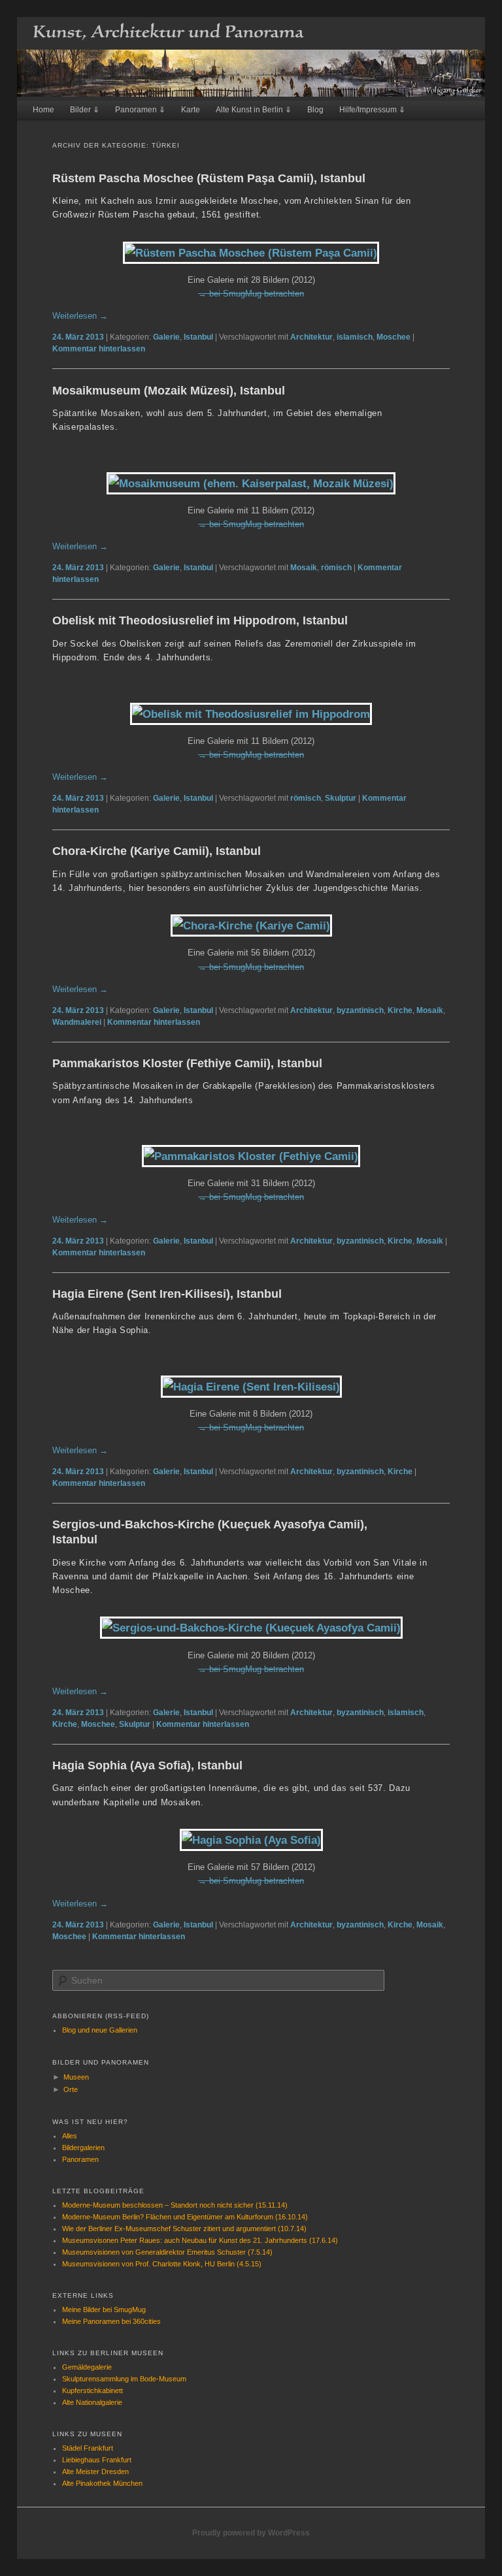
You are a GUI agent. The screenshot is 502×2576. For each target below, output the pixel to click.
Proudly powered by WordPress (251, 2533)
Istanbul (198, 337)
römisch (336, 568)
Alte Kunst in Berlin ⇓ (254, 110)
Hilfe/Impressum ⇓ (372, 110)
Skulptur (341, 798)
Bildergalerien (83, 2148)
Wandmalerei (77, 1022)
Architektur (311, 337)
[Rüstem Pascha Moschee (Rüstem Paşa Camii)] (251, 253)
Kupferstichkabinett (92, 2391)
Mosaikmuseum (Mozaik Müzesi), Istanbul (169, 391)
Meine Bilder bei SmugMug (104, 2310)
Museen (76, 2077)
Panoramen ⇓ (140, 110)
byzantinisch (360, 1010)
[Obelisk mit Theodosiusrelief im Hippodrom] (251, 714)
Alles (70, 2136)
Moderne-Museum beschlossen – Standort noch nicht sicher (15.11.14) (175, 2205)
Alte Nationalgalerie (92, 2402)
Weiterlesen (80, 316)
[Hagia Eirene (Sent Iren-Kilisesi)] (251, 1387)
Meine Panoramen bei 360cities (111, 2321)
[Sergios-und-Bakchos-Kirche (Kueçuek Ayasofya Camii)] (251, 1628)
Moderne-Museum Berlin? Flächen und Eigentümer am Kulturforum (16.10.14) (185, 2217)
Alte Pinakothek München (102, 2483)
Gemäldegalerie (87, 2367)
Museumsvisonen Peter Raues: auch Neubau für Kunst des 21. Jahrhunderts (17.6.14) (200, 2240)
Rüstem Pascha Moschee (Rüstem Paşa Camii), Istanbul (209, 178)
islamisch (355, 337)
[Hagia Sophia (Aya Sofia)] (251, 1840)
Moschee (393, 337)
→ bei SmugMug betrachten (251, 294)
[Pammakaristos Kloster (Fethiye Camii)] (251, 1156)
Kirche (400, 1010)
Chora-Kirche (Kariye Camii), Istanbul (157, 851)
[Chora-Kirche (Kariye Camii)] (251, 926)
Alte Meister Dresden (95, 2471)
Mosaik (304, 568)
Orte (71, 2089)
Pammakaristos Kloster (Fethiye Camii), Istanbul (187, 1063)
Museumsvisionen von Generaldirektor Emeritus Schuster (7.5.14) (167, 2252)
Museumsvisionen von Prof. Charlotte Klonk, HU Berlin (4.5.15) (162, 2264)
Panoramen (80, 2159)
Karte (191, 110)
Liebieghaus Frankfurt (97, 2460)
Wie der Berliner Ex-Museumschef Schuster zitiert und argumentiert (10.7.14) (184, 2229)
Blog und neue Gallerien (100, 2030)
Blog (315, 110)
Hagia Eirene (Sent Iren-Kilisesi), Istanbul (167, 1294)
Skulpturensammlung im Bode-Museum (124, 2379)
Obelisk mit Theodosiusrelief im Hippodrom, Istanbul (200, 620)
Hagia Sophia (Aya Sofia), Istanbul (147, 1765)
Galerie (166, 337)
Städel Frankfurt (88, 2448)
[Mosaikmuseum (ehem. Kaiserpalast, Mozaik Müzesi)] (251, 483)
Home (43, 110)
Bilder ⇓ (85, 110)
